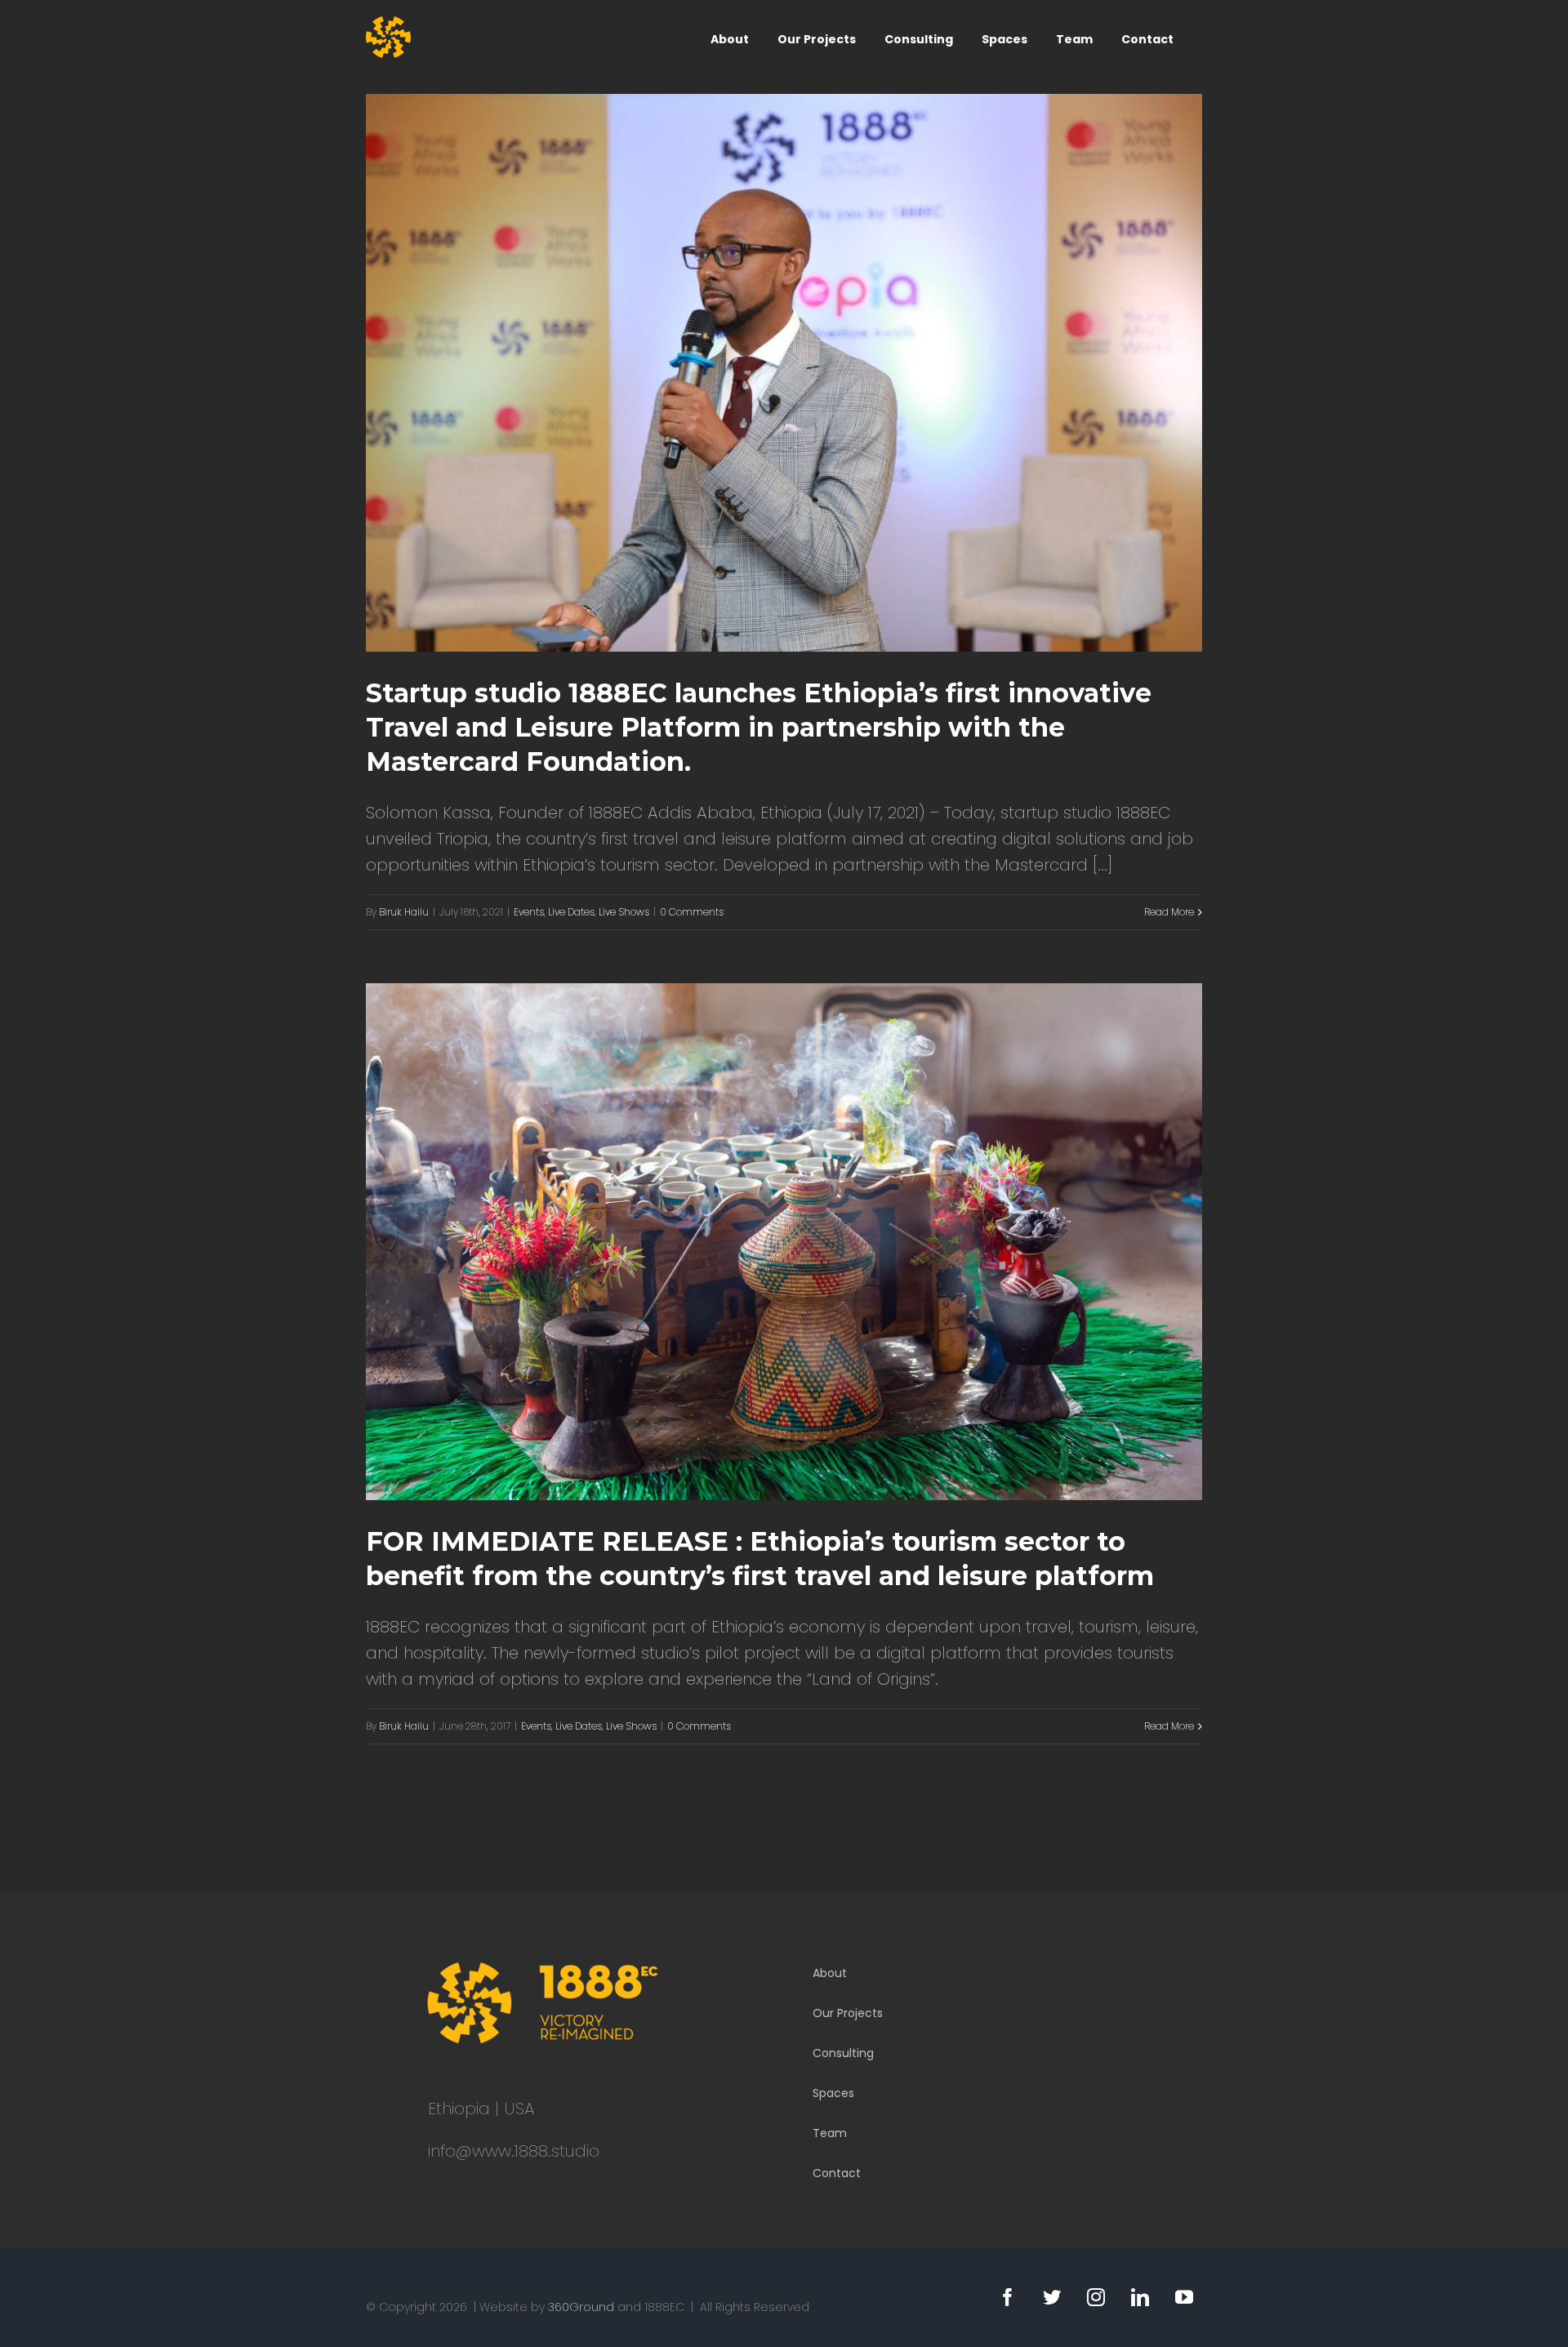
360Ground (581, 2307)
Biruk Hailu (404, 912)
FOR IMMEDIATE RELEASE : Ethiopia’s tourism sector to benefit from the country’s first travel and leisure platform (762, 1241)
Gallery (807, 373)
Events (529, 912)
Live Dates (571, 912)
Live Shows (624, 912)
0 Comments (692, 912)
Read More (1169, 912)
